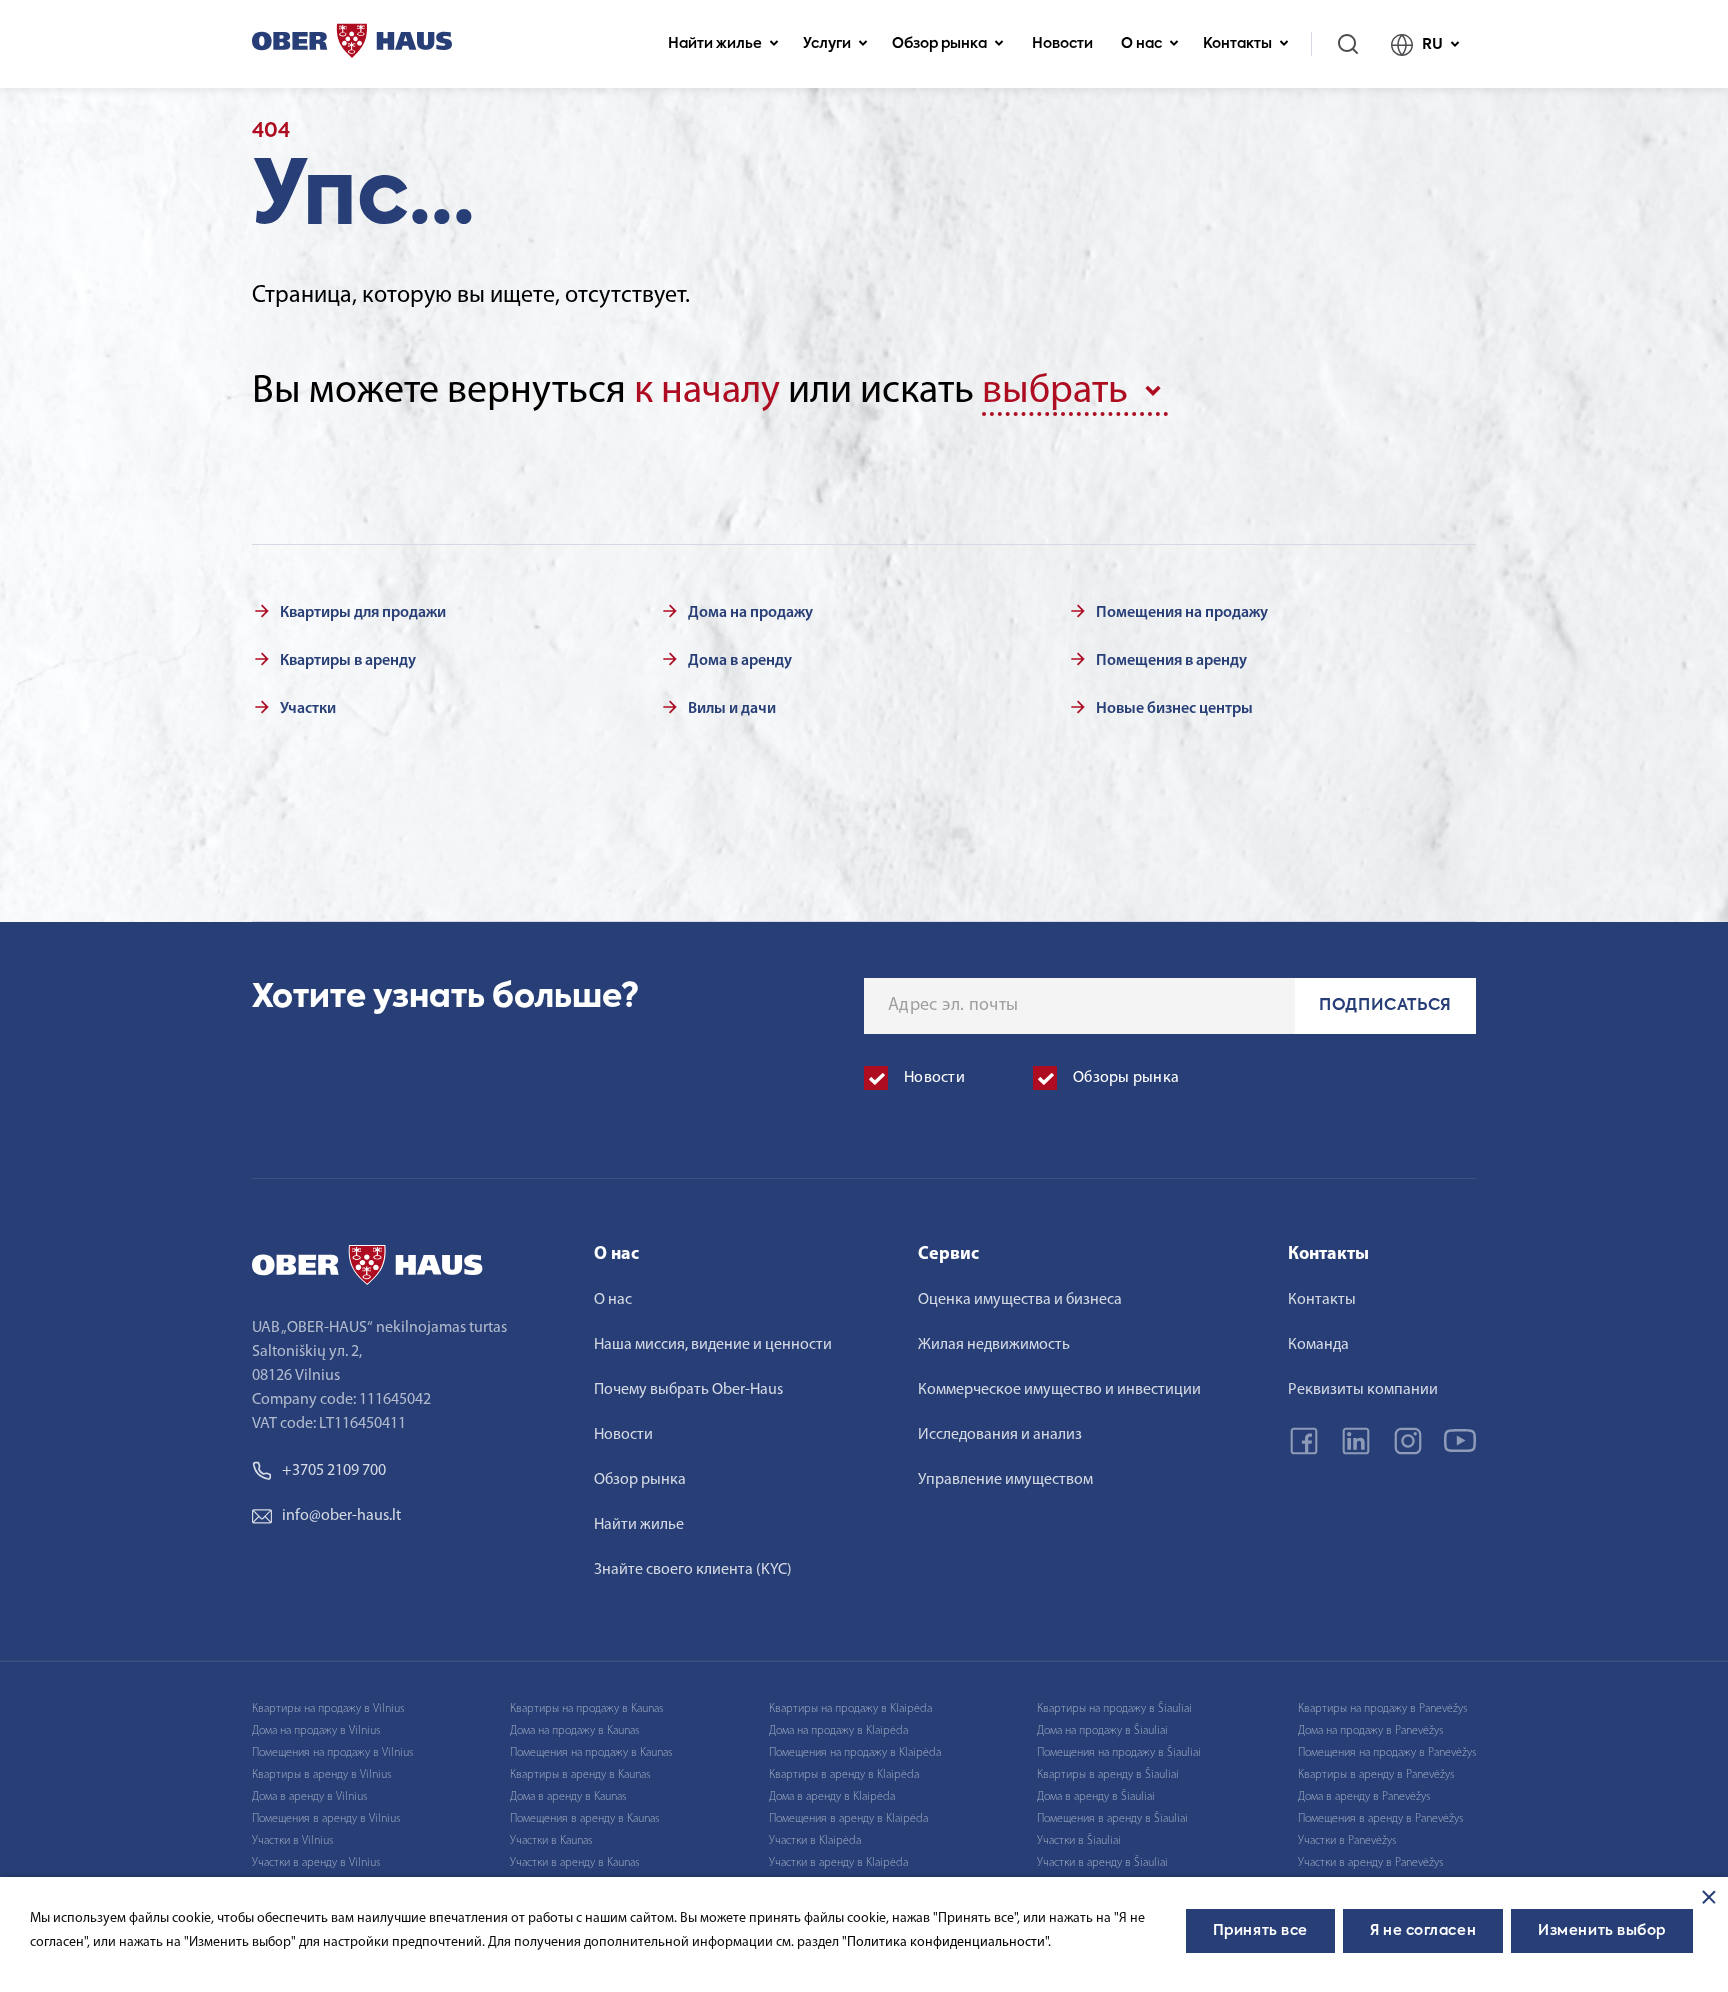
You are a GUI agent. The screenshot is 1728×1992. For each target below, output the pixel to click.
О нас (1141, 44)
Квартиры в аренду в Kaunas (580, 1775)
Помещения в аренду (1171, 661)
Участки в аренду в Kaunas (574, 1863)
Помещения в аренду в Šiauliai (1112, 1819)
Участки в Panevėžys (1347, 1841)
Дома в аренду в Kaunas (568, 1797)
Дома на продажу (750, 613)
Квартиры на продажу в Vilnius (328, 1709)
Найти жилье (715, 44)
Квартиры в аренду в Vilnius (321, 1775)
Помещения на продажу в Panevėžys (1387, 1753)
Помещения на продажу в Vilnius (332, 1753)
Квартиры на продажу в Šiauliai (1114, 1709)
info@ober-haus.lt (341, 1516)
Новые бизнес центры (1174, 709)
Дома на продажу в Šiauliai (1102, 1731)
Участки (308, 709)
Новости (1062, 44)
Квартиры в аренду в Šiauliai (1108, 1775)
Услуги (827, 44)
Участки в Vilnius (292, 1841)
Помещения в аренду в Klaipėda (848, 1819)
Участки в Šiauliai (1079, 1841)
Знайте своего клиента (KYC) (693, 1570)
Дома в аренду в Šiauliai (1096, 1797)
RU (1432, 44)
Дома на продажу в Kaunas (574, 1731)
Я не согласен (1423, 1931)
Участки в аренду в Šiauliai (1102, 1863)
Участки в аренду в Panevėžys (1370, 1863)
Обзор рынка (939, 44)
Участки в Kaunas (551, 1841)
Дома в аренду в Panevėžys (1364, 1797)
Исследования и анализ (1000, 1435)
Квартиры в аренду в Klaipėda (844, 1775)
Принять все (1260, 1931)
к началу (707, 392)
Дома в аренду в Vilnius (309, 1797)
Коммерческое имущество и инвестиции (1059, 1390)
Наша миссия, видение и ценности (713, 1345)
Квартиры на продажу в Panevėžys (1382, 1709)
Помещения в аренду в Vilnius (326, 1819)
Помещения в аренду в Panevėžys (1380, 1819)
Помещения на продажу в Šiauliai (1119, 1753)
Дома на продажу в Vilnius (316, 1731)
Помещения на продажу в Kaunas (591, 1753)
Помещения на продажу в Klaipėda (855, 1753)
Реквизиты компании (1363, 1390)
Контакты (1237, 44)
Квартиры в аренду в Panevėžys (1376, 1775)
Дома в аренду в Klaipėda (832, 1797)
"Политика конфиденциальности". (946, 1942)
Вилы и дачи (732, 709)
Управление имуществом (1005, 1480)
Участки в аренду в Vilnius (316, 1863)
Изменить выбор (1602, 1931)
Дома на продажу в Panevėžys (1370, 1731)
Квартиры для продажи (363, 613)
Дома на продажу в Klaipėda (838, 1731)
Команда (1318, 1345)
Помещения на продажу (1182, 613)
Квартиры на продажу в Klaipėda (850, 1709)
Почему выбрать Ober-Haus (688, 1390)
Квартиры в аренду (348, 661)
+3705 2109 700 (334, 1471)
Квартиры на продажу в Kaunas (586, 1709)
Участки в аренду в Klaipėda (838, 1863)
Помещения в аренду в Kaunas (584, 1819)
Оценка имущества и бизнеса (1020, 1300)
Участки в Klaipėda (815, 1841)
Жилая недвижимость (994, 1345)
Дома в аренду (740, 661)
